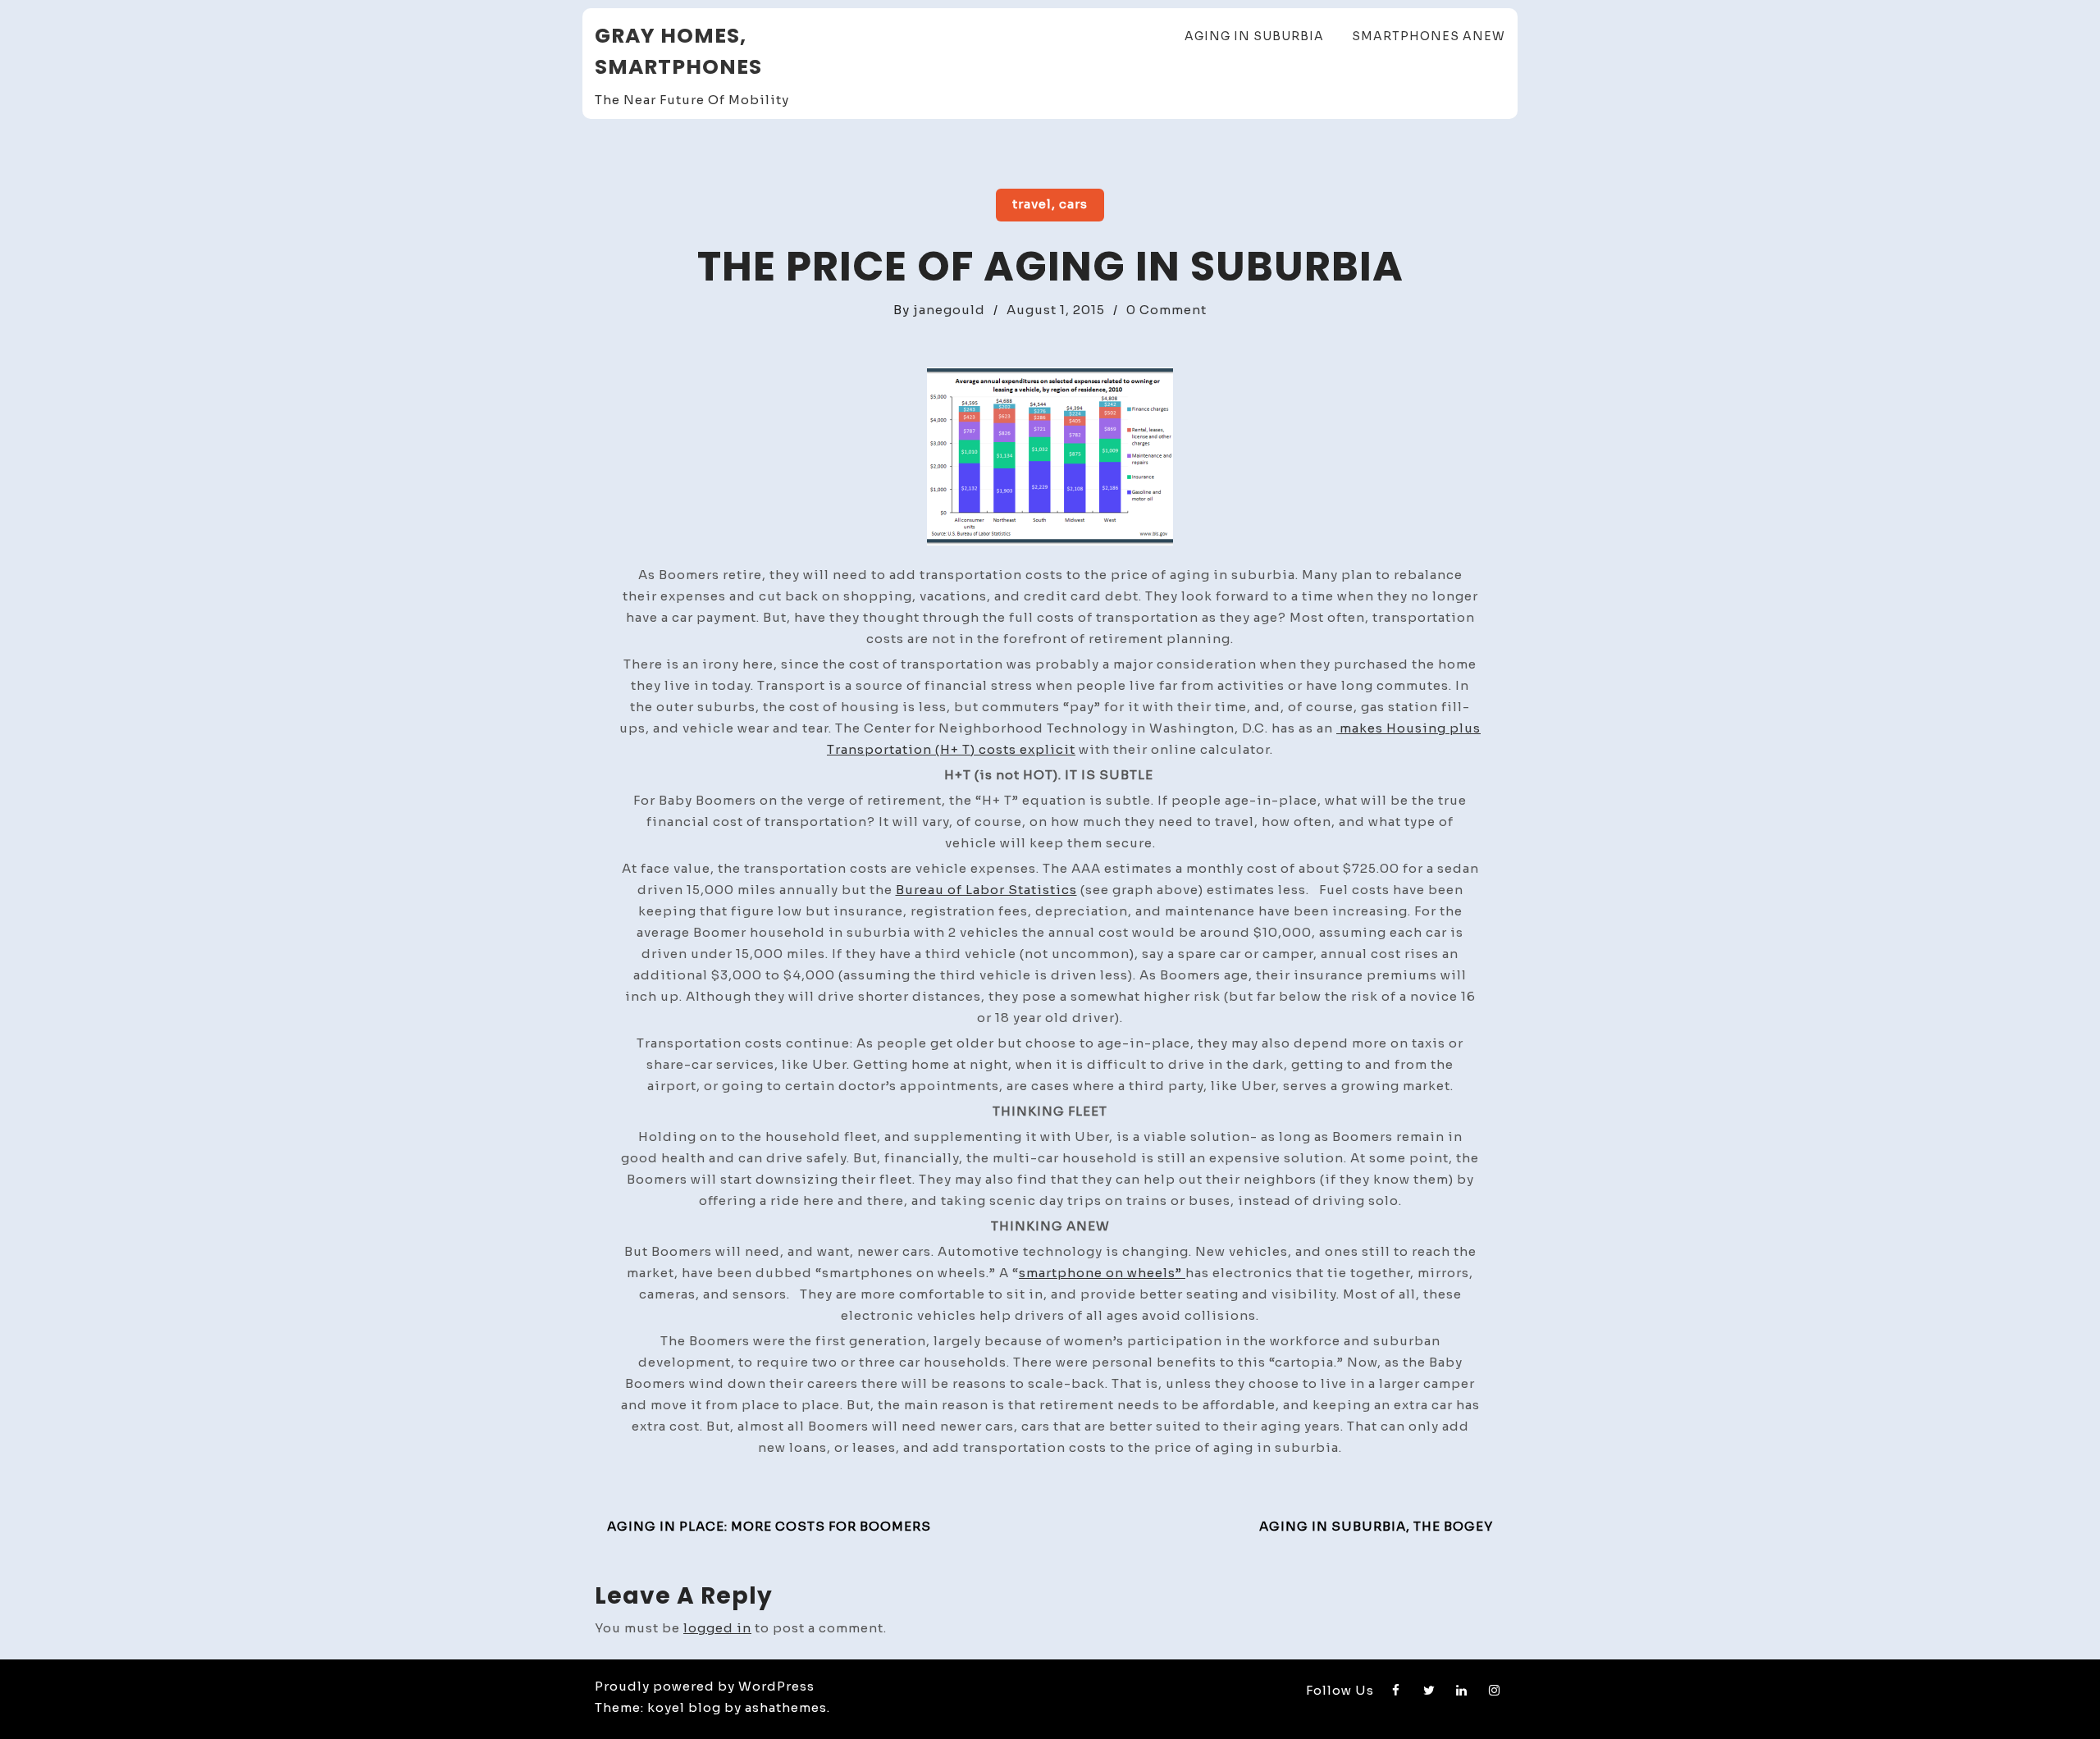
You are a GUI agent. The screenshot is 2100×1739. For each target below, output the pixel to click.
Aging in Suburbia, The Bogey (1376, 1526)
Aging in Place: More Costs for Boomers (769, 1526)
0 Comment (1166, 310)
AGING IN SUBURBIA (1254, 36)
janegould (949, 310)
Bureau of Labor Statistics (986, 890)
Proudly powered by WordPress (705, 1686)
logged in (717, 1628)
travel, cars (1050, 204)
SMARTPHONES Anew (1429, 36)
